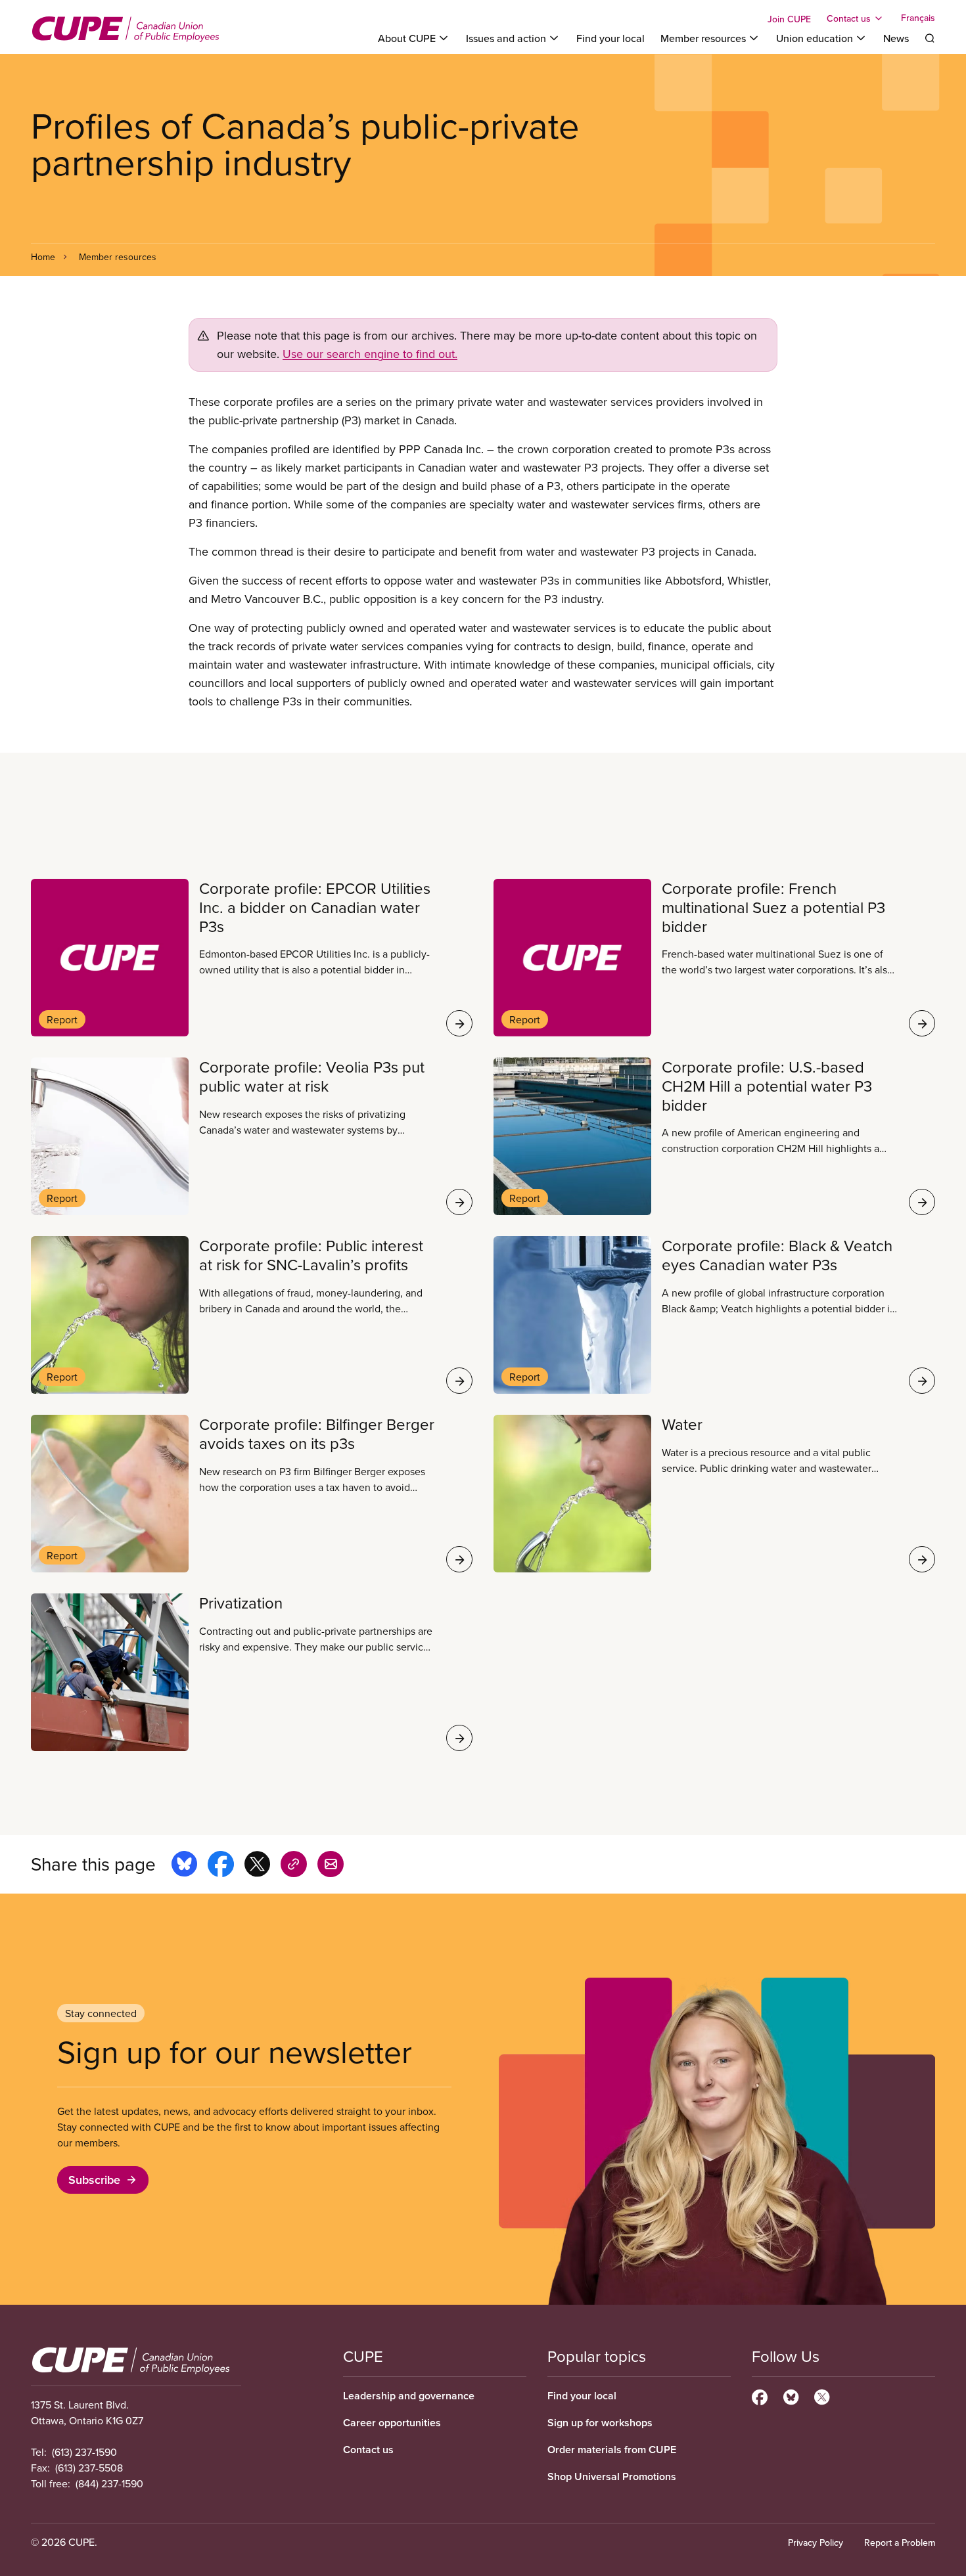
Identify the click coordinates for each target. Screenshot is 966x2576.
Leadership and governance (409, 2396)
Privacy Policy (816, 2543)
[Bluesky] (791, 2395)
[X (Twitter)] (822, 2395)
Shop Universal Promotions (612, 2476)
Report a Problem (900, 2543)
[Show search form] (930, 38)
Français (918, 18)
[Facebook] (760, 2395)
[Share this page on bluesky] (184, 1866)
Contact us (368, 2450)
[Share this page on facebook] (221, 1866)
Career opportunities (392, 2423)
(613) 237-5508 (89, 2468)
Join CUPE (789, 19)
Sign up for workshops (600, 2423)
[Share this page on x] (257, 1866)
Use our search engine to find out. (370, 354)
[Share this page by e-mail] (331, 1866)
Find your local (610, 38)
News (896, 38)
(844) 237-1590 (109, 2483)
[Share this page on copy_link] (294, 1866)
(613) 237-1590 (84, 2452)
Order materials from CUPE (612, 2450)
